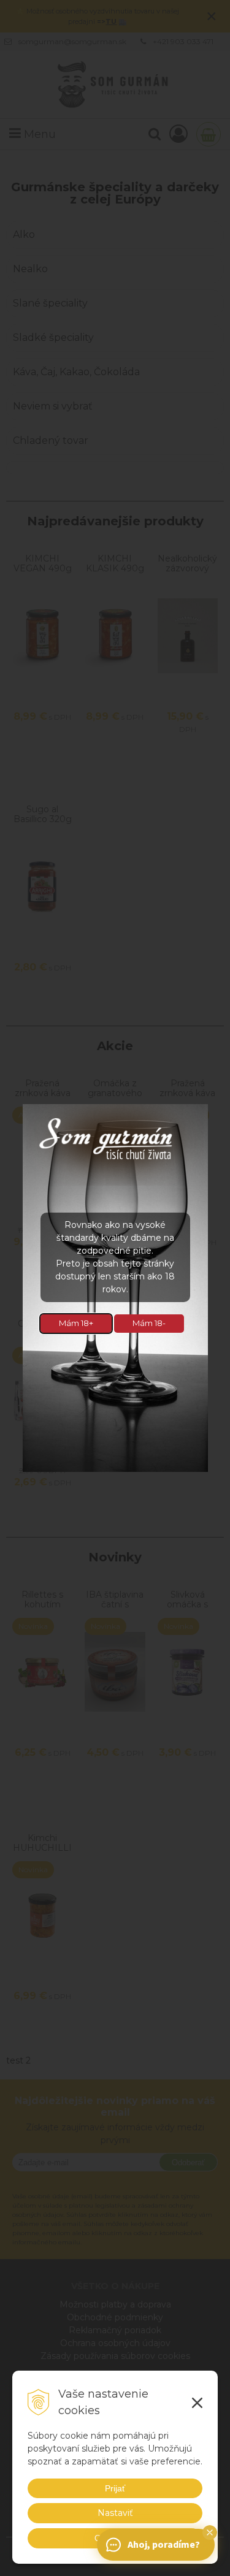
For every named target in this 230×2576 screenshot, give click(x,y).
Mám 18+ (76, 1323)
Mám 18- (149, 1323)
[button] (210, 2532)
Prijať (115, 2488)
